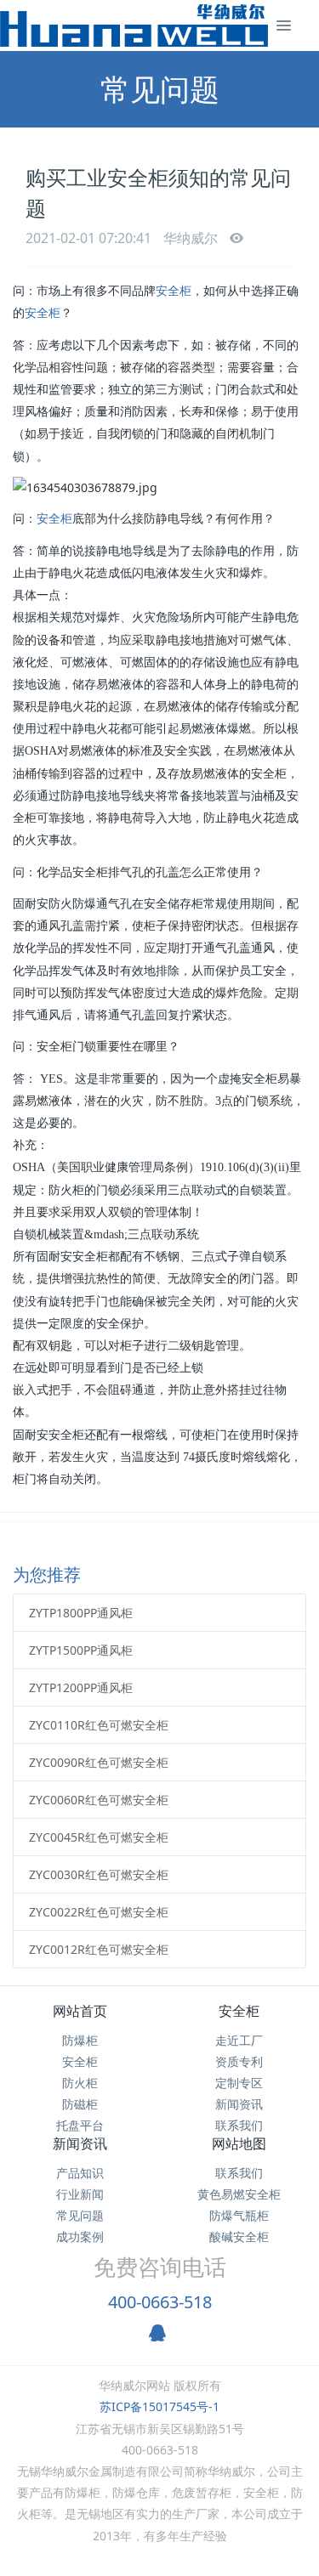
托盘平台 (80, 2125)
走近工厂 (239, 2040)
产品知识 (80, 2173)
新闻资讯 (239, 2104)
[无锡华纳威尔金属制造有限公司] (134, 25)
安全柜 (174, 291)
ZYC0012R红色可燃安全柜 (99, 1949)
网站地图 (239, 2143)
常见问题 (80, 2215)
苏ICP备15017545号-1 (159, 2406)
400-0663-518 (160, 2302)
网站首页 (80, 2011)
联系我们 (239, 2125)
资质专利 (239, 2061)
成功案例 (80, 2236)
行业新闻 (80, 2194)
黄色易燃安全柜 (239, 2194)
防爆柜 (80, 2040)
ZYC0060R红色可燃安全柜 (99, 1800)
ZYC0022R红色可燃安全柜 (99, 1912)
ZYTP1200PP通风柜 (81, 1687)
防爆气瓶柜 (239, 2215)
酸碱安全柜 (239, 2236)
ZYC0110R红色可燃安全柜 (99, 1725)
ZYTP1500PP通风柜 (81, 1650)
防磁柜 (80, 2104)
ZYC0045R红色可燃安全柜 (99, 1837)
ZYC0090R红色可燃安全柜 (99, 1762)
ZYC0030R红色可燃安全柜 (99, 1874)
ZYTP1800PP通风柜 (81, 1613)
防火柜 (80, 2083)
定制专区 (239, 2083)
